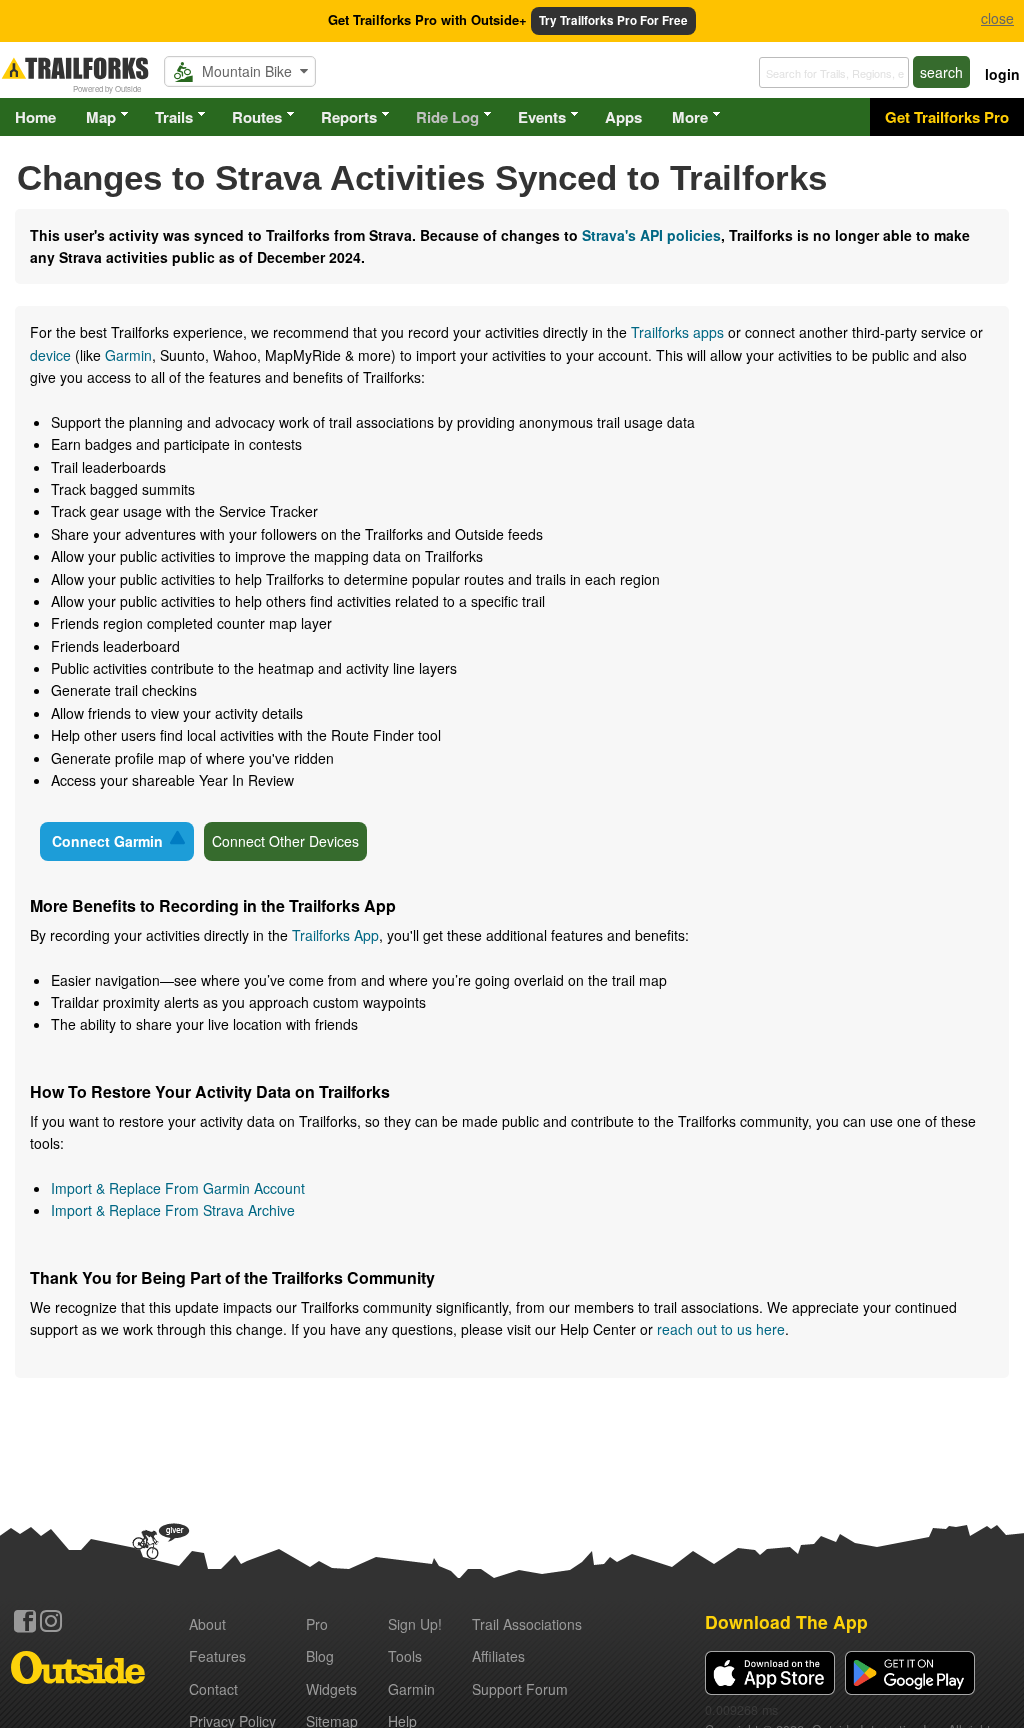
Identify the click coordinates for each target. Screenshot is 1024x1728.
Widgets (331, 1689)
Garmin (128, 355)
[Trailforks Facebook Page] (25, 1621)
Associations (527, 1624)
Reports (349, 117)
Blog (320, 1656)
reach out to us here (721, 1329)
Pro (317, 1624)
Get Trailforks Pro (947, 117)
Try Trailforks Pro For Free (613, 20)
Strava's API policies (651, 235)
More (690, 117)
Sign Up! (415, 1624)
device (50, 355)
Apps (623, 117)
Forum (520, 1689)
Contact (213, 1689)
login (1002, 74)
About (207, 1624)
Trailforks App (335, 935)
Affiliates (498, 1656)
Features (217, 1656)
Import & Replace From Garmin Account (178, 1188)
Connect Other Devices (285, 841)
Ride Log (447, 117)
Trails (174, 117)
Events (542, 117)
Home (35, 117)
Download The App (786, 1621)
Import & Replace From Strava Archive (173, 1210)
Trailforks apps (677, 332)
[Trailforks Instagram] (51, 1621)
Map (101, 117)
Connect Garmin (107, 841)
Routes (257, 117)
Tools (405, 1656)
